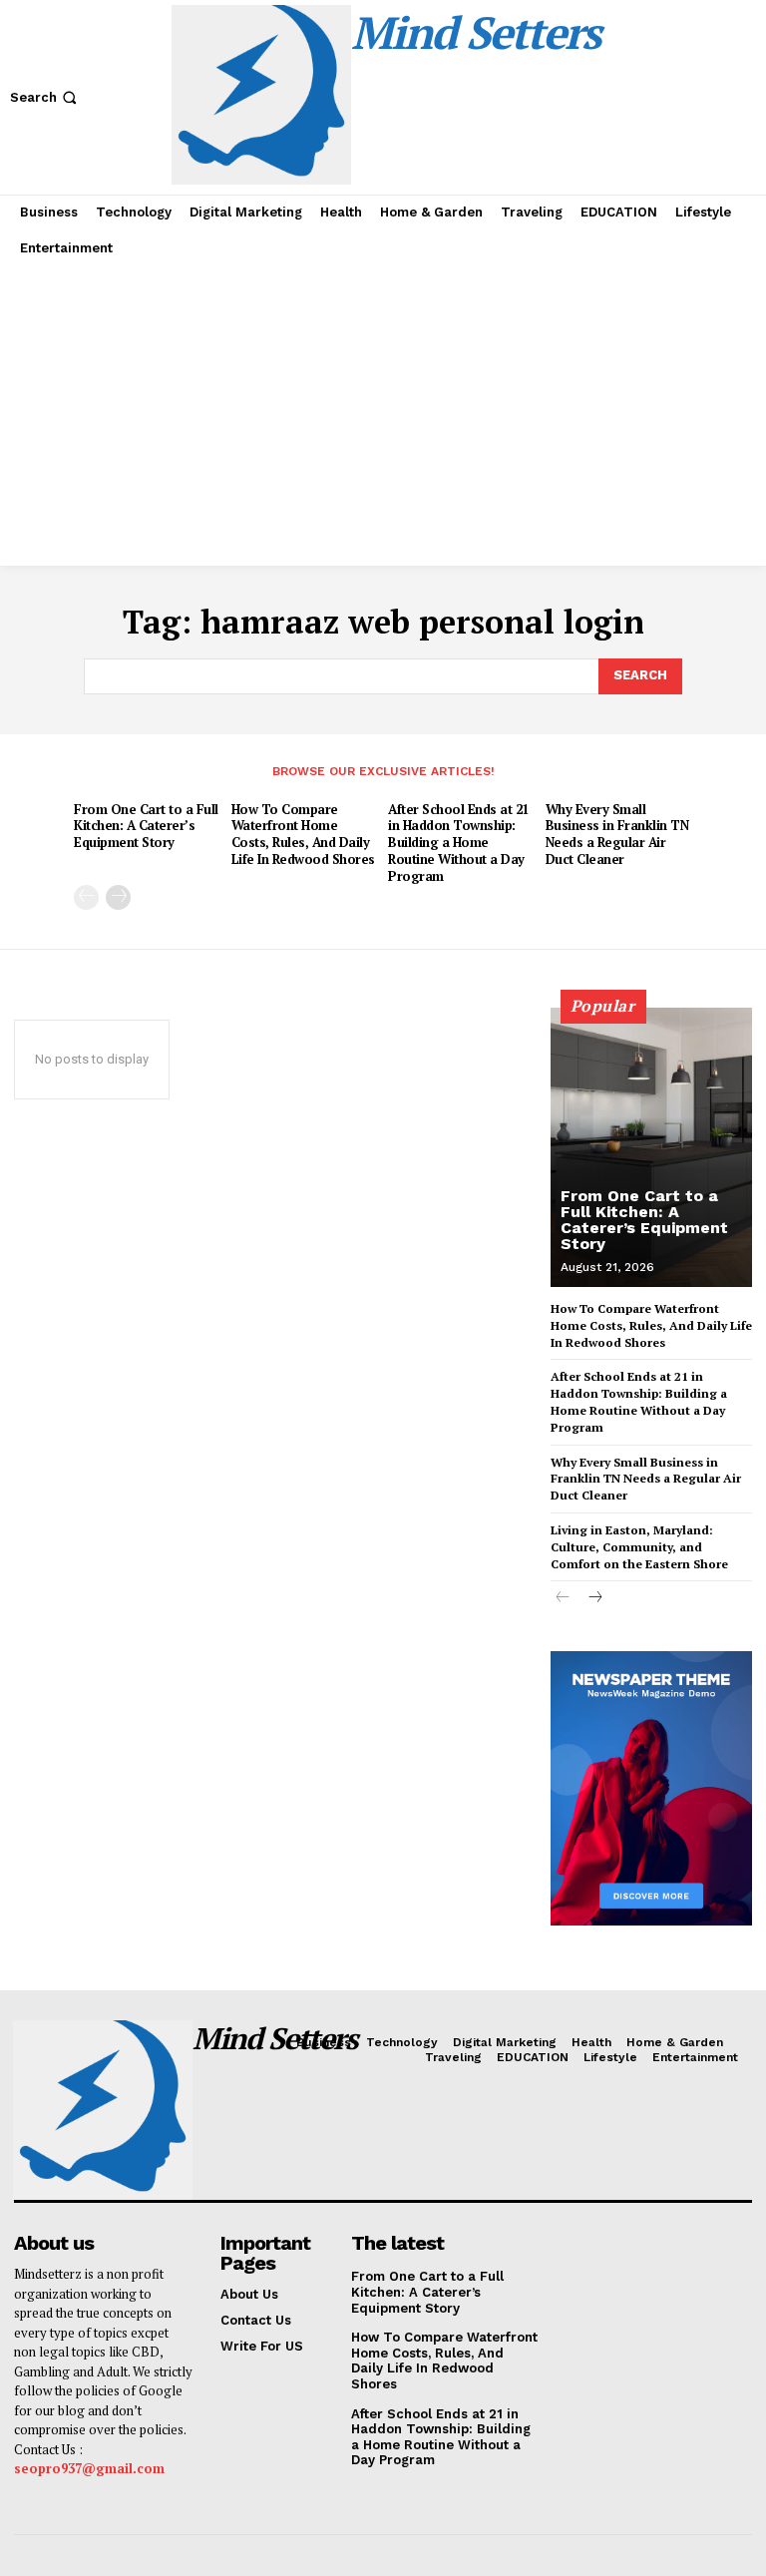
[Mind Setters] (99, 2110)
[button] (45, 97)
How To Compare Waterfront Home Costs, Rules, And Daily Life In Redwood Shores (303, 835)
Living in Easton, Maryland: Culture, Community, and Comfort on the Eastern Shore (639, 1547)
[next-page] (118, 897)
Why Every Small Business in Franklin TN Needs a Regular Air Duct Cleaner (617, 835)
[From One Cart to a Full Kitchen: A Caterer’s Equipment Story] (651, 1147)
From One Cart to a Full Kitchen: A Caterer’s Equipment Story (146, 826)
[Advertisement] (383, 416)
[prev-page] (86, 897)
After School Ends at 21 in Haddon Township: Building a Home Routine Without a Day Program (458, 843)
